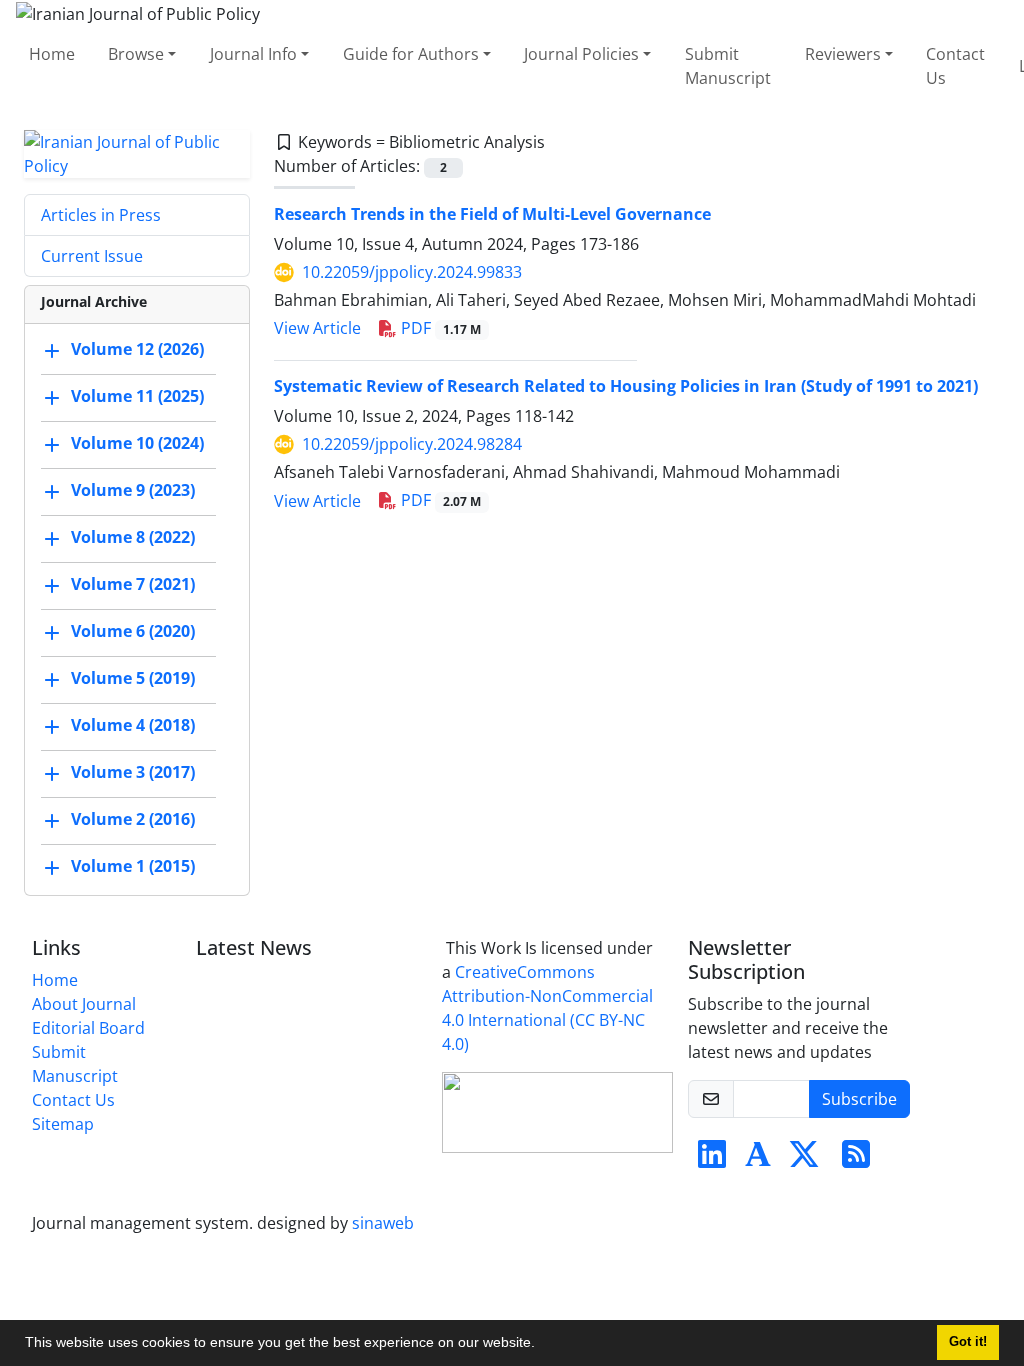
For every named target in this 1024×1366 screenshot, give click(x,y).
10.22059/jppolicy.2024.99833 (412, 272)
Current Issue (92, 256)
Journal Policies (581, 54)
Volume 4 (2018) (133, 725)
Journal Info (253, 54)
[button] (542, 1345)
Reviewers (843, 54)
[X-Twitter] (804, 1160)
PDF (439, 328)
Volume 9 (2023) (133, 490)
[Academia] (758, 1160)
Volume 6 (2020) (133, 631)
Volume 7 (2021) (133, 584)
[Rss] (856, 1160)
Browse (136, 54)
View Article (317, 328)
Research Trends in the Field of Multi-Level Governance (492, 214)
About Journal (84, 1004)
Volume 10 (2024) (137, 443)
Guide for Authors (411, 54)
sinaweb (383, 1223)
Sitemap (63, 1124)
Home (52, 54)
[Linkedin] (712, 1160)
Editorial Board (88, 1028)
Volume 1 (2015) (133, 866)
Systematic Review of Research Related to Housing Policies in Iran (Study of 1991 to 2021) (626, 386)
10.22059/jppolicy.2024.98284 (412, 444)
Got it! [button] (968, 1342)
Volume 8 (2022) (133, 537)
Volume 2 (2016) (133, 819)
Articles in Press (101, 215)
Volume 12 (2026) (137, 349)
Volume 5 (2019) (133, 678)
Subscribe (859, 1099)
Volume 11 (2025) (137, 396)
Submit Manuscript (728, 66)
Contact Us (955, 66)
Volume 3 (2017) (133, 772)
